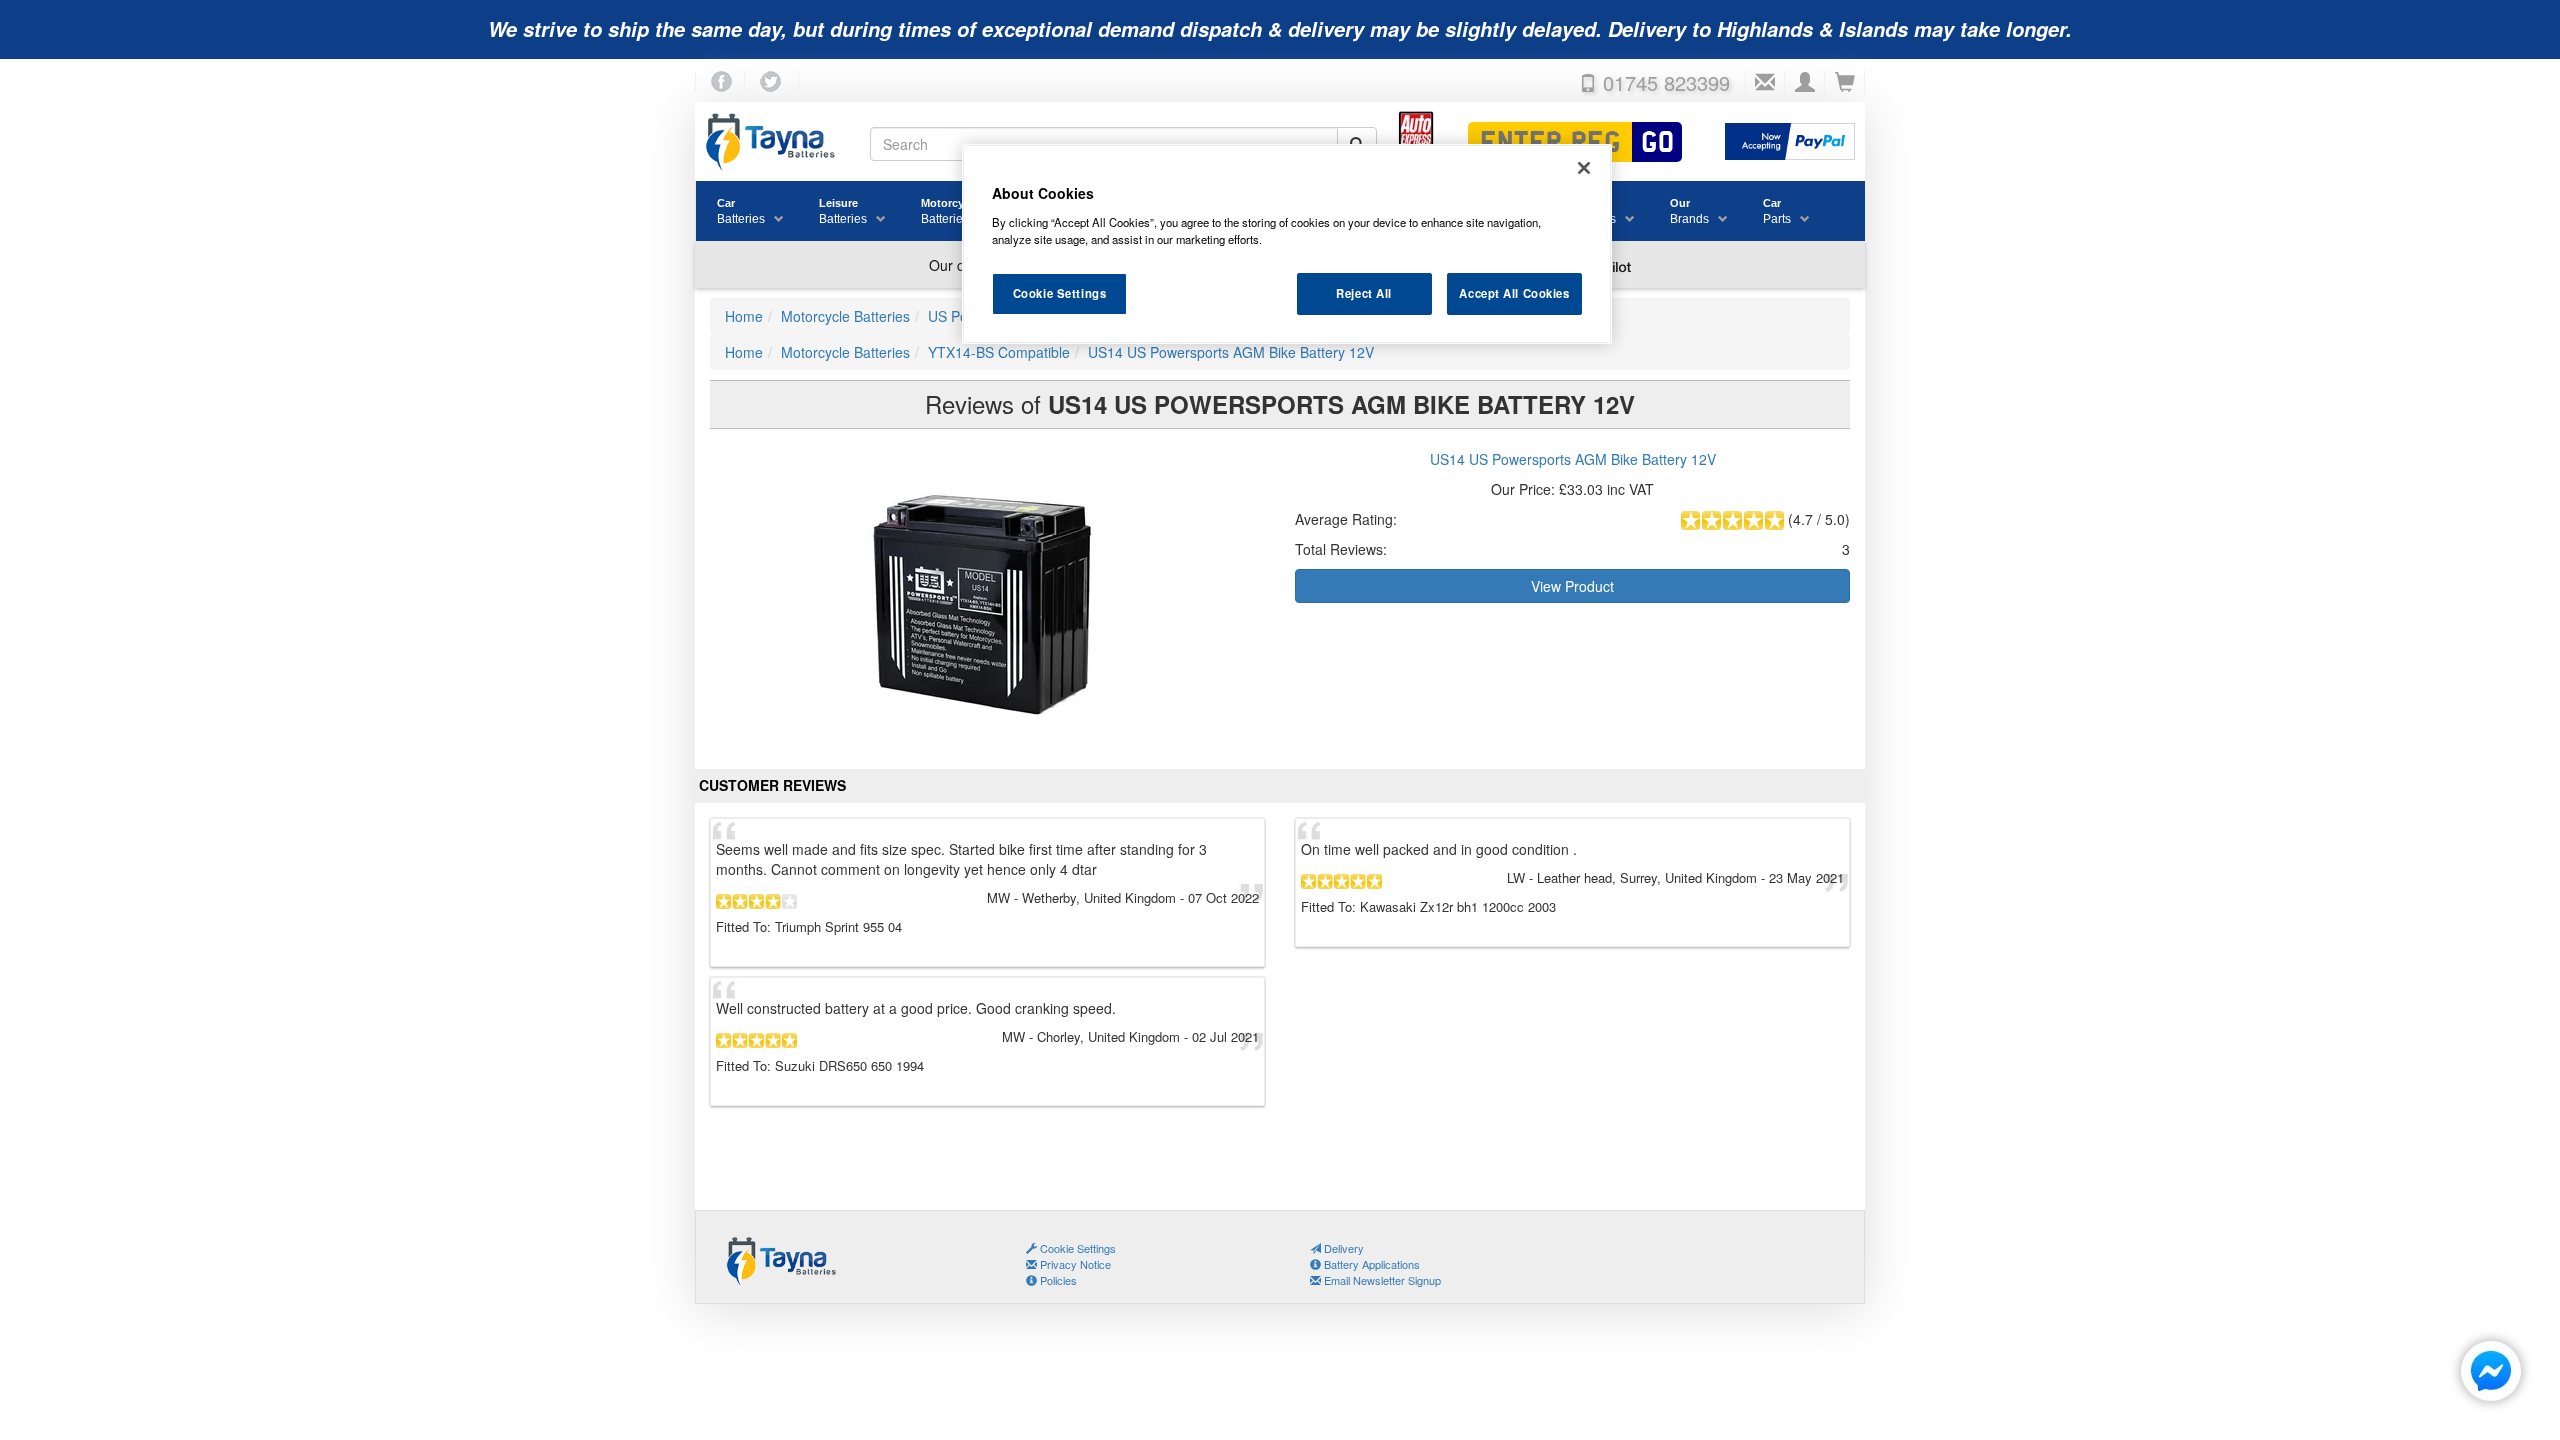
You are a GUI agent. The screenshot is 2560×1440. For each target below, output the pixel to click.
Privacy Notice (1074, 1264)
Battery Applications (1370, 1264)
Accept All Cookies (1514, 293)
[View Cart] (1845, 83)
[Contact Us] (1765, 83)
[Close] (1584, 168)
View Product (1572, 586)
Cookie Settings (1060, 293)
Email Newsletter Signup (1381, 1280)
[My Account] (1805, 83)
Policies (1057, 1280)
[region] (1287, 244)
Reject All (1364, 293)
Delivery (1342, 1248)
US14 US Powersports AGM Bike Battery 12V (1573, 459)
